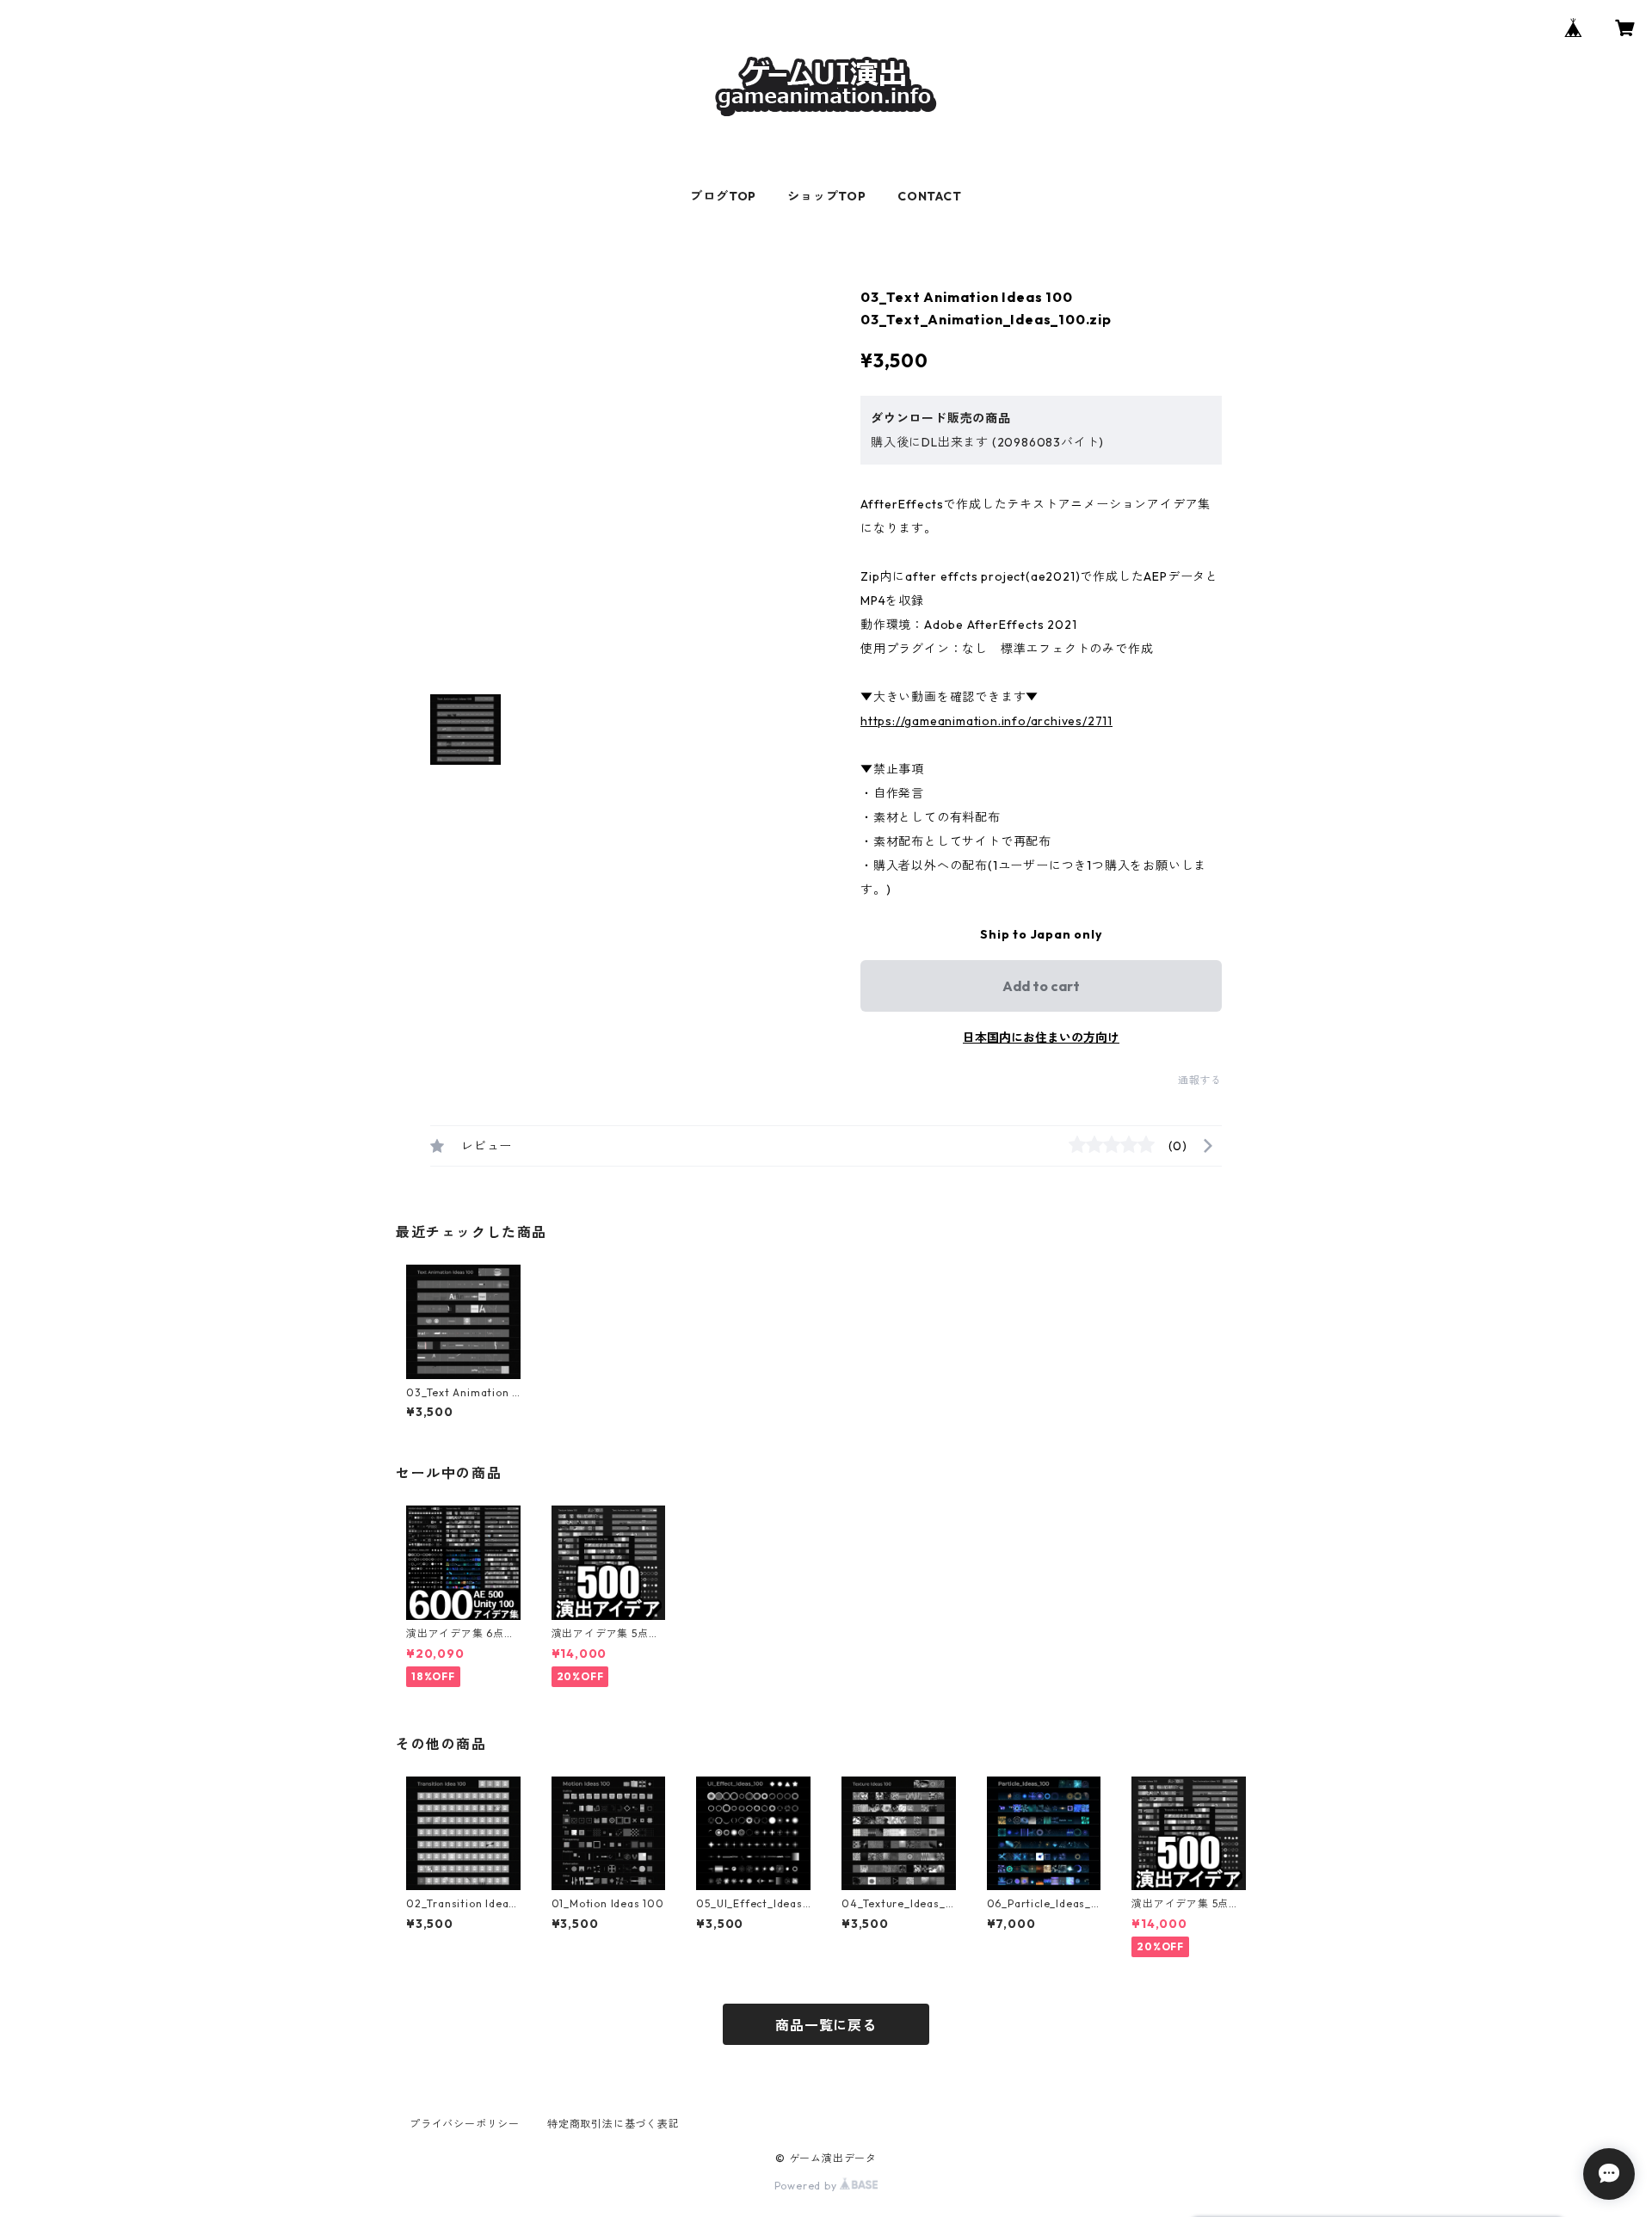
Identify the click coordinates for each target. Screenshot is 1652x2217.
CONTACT (930, 196)
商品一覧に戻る (826, 2025)
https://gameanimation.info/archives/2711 (986, 721)
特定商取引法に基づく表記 (613, 2124)
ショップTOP (827, 196)
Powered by (808, 2186)
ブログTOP (723, 196)
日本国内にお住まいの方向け (1041, 1038)
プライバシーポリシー (465, 2124)
